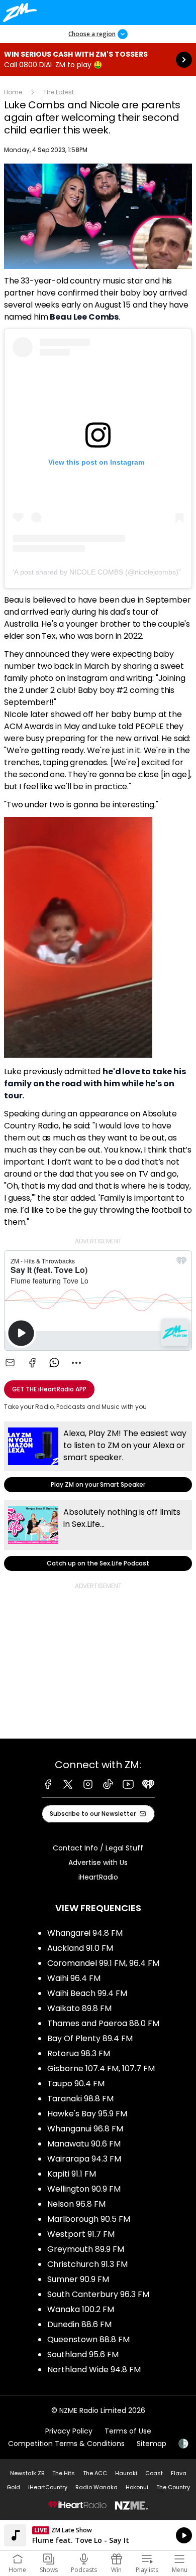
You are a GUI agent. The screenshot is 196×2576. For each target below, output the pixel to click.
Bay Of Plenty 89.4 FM (90, 2038)
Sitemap (152, 2444)
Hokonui (137, 2487)
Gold (13, 2487)
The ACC (95, 2473)
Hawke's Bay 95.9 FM (87, 2114)
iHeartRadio (98, 1877)
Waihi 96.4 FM (74, 1978)
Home (13, 92)
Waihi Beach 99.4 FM (87, 1993)
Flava (179, 2473)
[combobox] (76, 1363)
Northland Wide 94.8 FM (94, 2370)
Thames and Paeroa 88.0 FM (103, 2023)
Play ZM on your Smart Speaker (98, 1457)
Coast (154, 2473)
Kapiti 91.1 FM (72, 2174)
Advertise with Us (98, 1863)
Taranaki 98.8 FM (80, 2099)
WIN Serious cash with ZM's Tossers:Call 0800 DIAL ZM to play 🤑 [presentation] (98, 60)
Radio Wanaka (96, 2487)
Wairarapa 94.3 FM (84, 2159)
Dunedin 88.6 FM (79, 2324)
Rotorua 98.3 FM (79, 2053)
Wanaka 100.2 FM (81, 2309)
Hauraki (126, 2473)
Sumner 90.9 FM (78, 2279)
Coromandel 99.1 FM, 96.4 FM (103, 1963)
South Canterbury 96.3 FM (98, 2294)
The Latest (59, 92)
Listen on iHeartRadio (98, 2535)
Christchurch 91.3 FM (87, 2264)
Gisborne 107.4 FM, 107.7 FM (101, 2068)
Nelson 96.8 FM (76, 2204)
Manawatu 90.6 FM (84, 2144)
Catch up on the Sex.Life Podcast (98, 1536)
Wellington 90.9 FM (84, 2189)
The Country (173, 2487)
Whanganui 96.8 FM (85, 2129)
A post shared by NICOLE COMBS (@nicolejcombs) (96, 572)
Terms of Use (128, 2431)
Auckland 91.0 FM (80, 1948)
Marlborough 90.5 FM (89, 2219)
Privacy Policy (69, 2431)
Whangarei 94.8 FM (85, 1933)
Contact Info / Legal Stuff (98, 1848)
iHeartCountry (48, 2487)
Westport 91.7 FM (81, 2234)
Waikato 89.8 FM (79, 2008)
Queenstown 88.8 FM (88, 2339)
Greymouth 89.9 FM (86, 2249)
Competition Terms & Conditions (66, 2444)
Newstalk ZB (27, 2473)
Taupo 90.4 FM (76, 2084)
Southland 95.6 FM (83, 2354)
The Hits (64, 2473)
